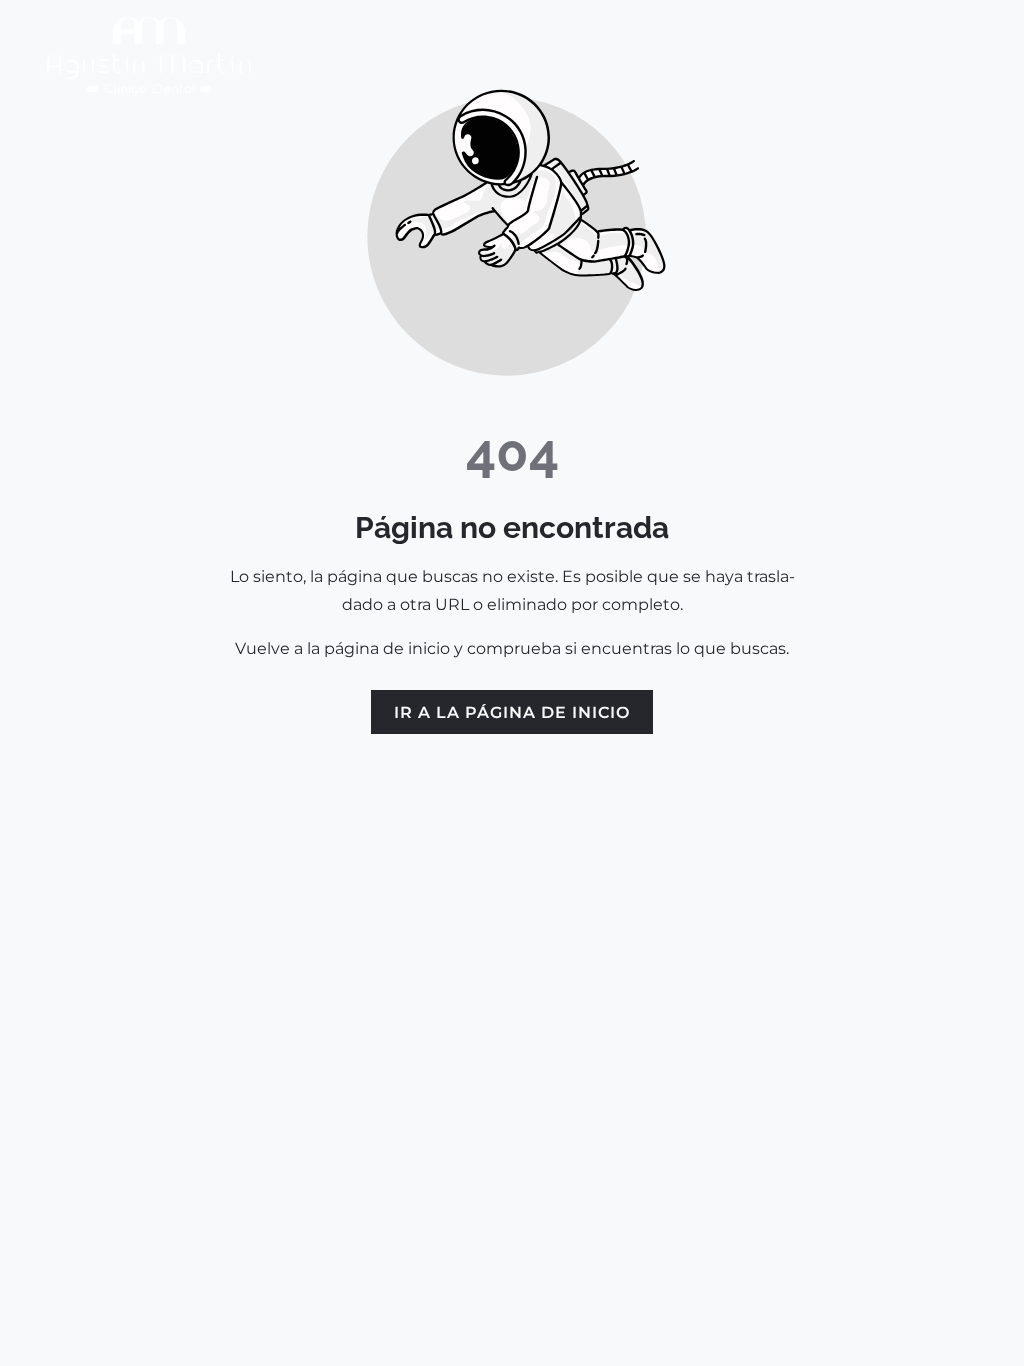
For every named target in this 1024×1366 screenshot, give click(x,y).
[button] (988, 55)
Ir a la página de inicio (512, 712)
